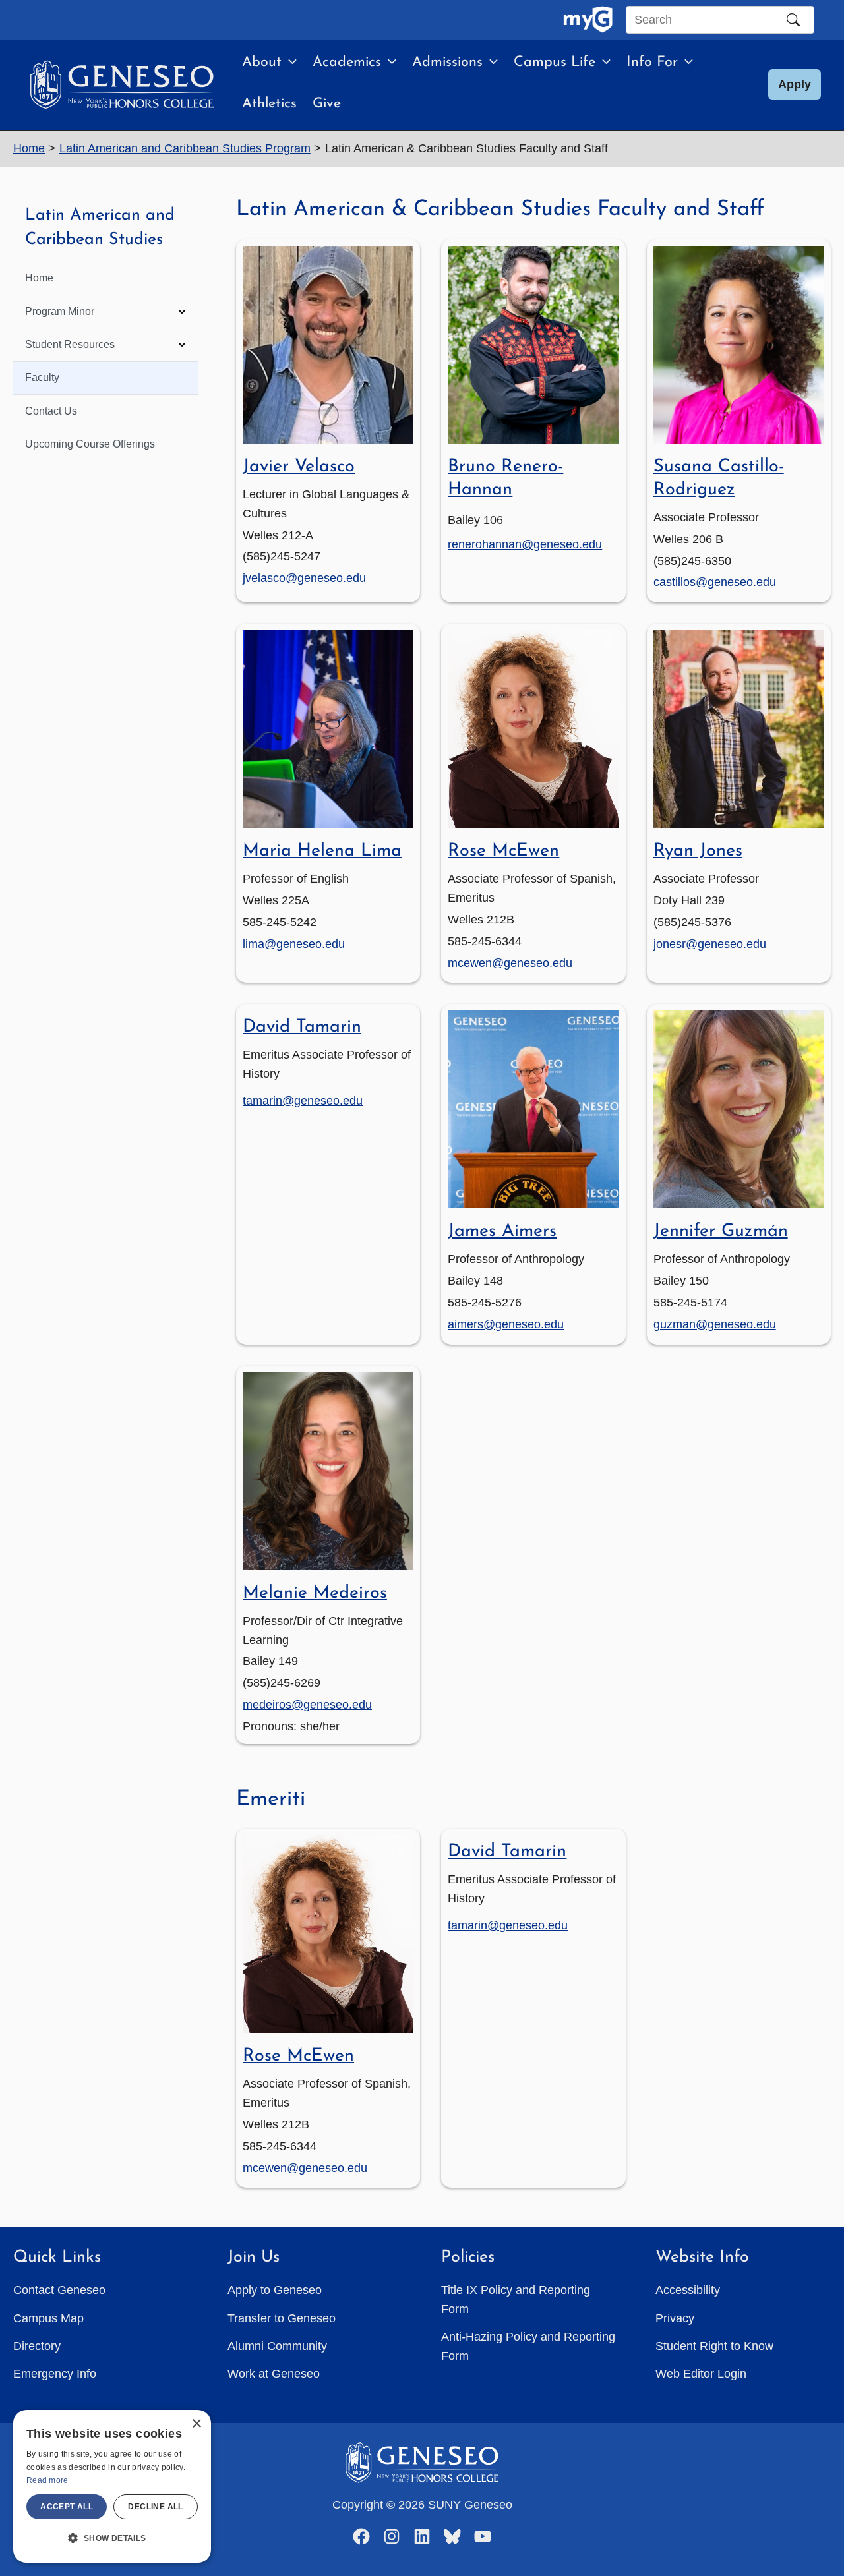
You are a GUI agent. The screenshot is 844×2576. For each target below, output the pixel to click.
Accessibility (688, 2290)
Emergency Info (55, 2374)
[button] (289, 63)
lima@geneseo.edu (294, 944)
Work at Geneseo (274, 2374)
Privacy (675, 2318)
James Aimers (502, 1232)
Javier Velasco (299, 467)
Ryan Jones (698, 851)
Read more (47, 2480)
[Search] (793, 20)
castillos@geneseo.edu (715, 582)
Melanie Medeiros (315, 1594)
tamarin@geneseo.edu (303, 1101)
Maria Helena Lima (322, 851)
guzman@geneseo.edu (715, 1324)
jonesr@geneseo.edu (710, 944)
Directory (37, 2346)
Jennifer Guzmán (721, 1232)
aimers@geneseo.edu (506, 1324)
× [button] (196, 2424)
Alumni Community (277, 2346)
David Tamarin (302, 1027)
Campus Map (48, 2318)
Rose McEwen (503, 851)
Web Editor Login (701, 2374)
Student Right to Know (714, 2346)
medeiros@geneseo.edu (307, 1705)
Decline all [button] (155, 2507)
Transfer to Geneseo (282, 2318)
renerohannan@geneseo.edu (525, 544)
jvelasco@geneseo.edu (304, 578)
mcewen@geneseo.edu (510, 963)
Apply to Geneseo (275, 2290)
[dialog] (112, 2486)
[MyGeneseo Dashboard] (588, 20)
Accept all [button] (67, 2507)
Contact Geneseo (59, 2290)
